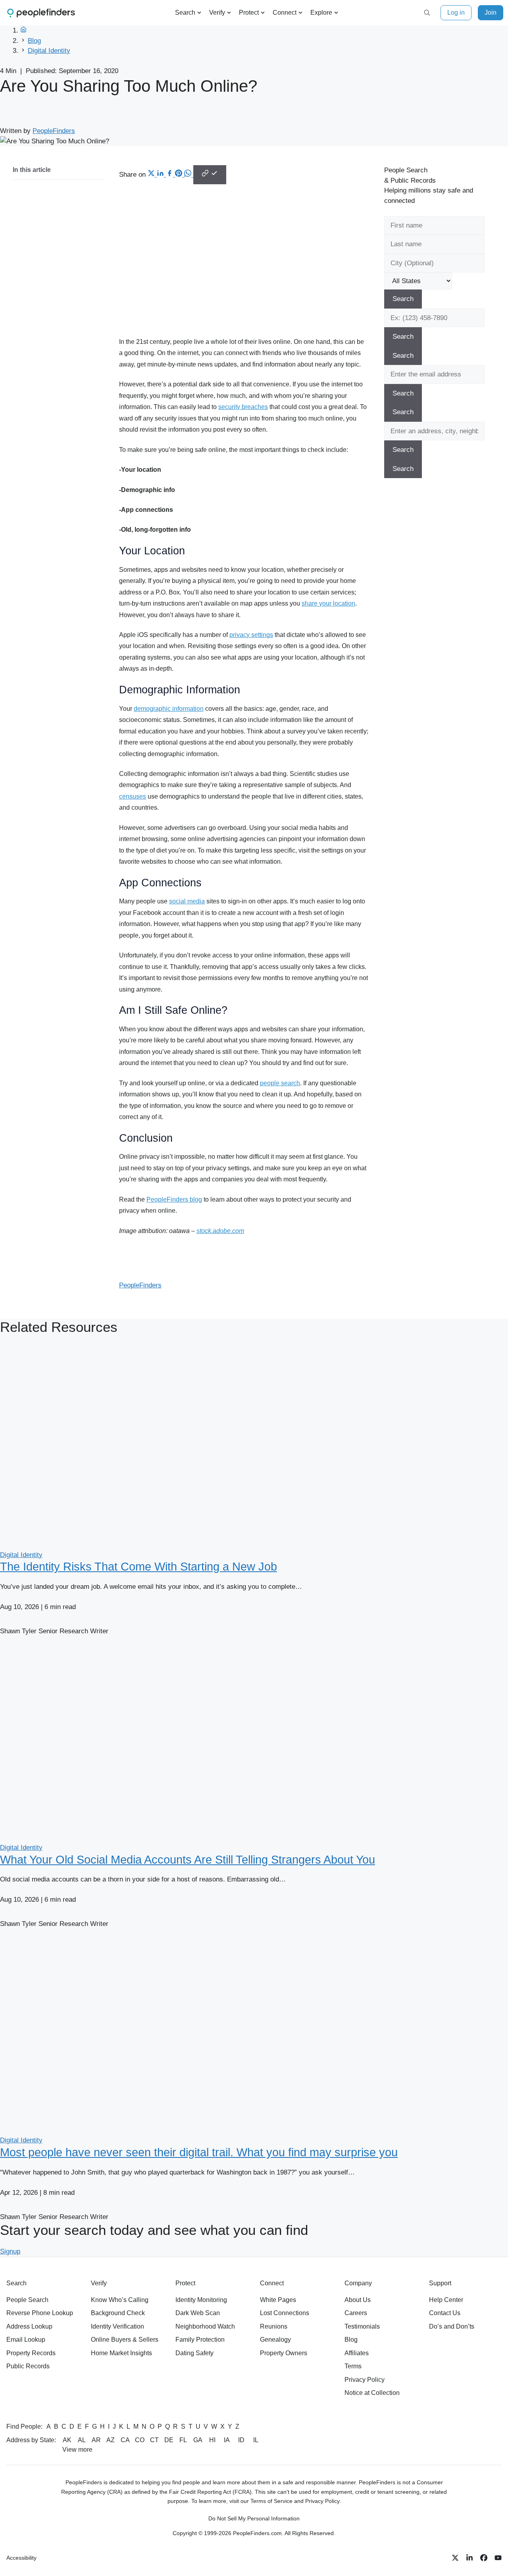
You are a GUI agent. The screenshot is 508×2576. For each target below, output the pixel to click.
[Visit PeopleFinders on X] (455, 2558)
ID (241, 2440)
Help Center (446, 2300)
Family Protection (200, 2340)
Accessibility (21, 2558)
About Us (358, 2300)
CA (125, 2440)
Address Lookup (29, 2326)
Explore (321, 13)
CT (154, 2440)
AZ (111, 2440)
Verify (217, 13)
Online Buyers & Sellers (125, 2340)
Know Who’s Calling (120, 2300)
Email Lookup (26, 2340)
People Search (27, 2300)
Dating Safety (194, 2353)
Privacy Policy (365, 2380)
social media (187, 901)
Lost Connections (285, 2313)
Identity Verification (117, 2326)
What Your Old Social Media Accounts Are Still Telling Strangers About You (188, 1860)
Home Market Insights (121, 2353)
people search (280, 1083)
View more (77, 2450)
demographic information (169, 709)
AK (67, 2440)
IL (256, 2440)
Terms (353, 2366)
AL (82, 2440)
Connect (285, 13)
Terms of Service (271, 2501)
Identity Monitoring (201, 2300)
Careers (356, 2313)
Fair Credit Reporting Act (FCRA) (210, 2492)
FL (183, 2440)
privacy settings (251, 635)
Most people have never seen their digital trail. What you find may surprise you (199, 2152)
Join (491, 13)
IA (227, 2440)
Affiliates (357, 2353)
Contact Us (445, 2313)
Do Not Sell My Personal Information (254, 2518)
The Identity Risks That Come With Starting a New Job (139, 1567)
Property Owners (284, 2353)
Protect (249, 13)
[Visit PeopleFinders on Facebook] (484, 2558)
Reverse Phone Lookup (40, 2313)
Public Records (28, 2366)
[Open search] (427, 13)
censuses (133, 796)
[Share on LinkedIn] (161, 175)
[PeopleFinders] (41, 13)
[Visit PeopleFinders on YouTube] (498, 2558)
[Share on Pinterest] (180, 175)
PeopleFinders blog (174, 1199)
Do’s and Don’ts (452, 2326)
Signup (10, 2251)
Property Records (31, 2353)
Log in (456, 13)
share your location (328, 603)
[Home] (23, 30)
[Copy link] (210, 175)
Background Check (118, 2313)
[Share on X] (152, 175)
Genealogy (275, 2340)
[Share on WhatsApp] (189, 175)
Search (185, 13)
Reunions (274, 2326)
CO (140, 2440)
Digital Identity (49, 51)
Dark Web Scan (198, 2313)
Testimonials (362, 2326)
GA (198, 2440)
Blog (34, 41)
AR (96, 2440)
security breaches (243, 407)
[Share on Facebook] (170, 175)
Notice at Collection (372, 2393)
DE (169, 2440)
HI (212, 2440)
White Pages (278, 2300)
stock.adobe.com (220, 1231)
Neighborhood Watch (205, 2326)
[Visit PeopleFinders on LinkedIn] (470, 2558)
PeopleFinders (54, 131)
